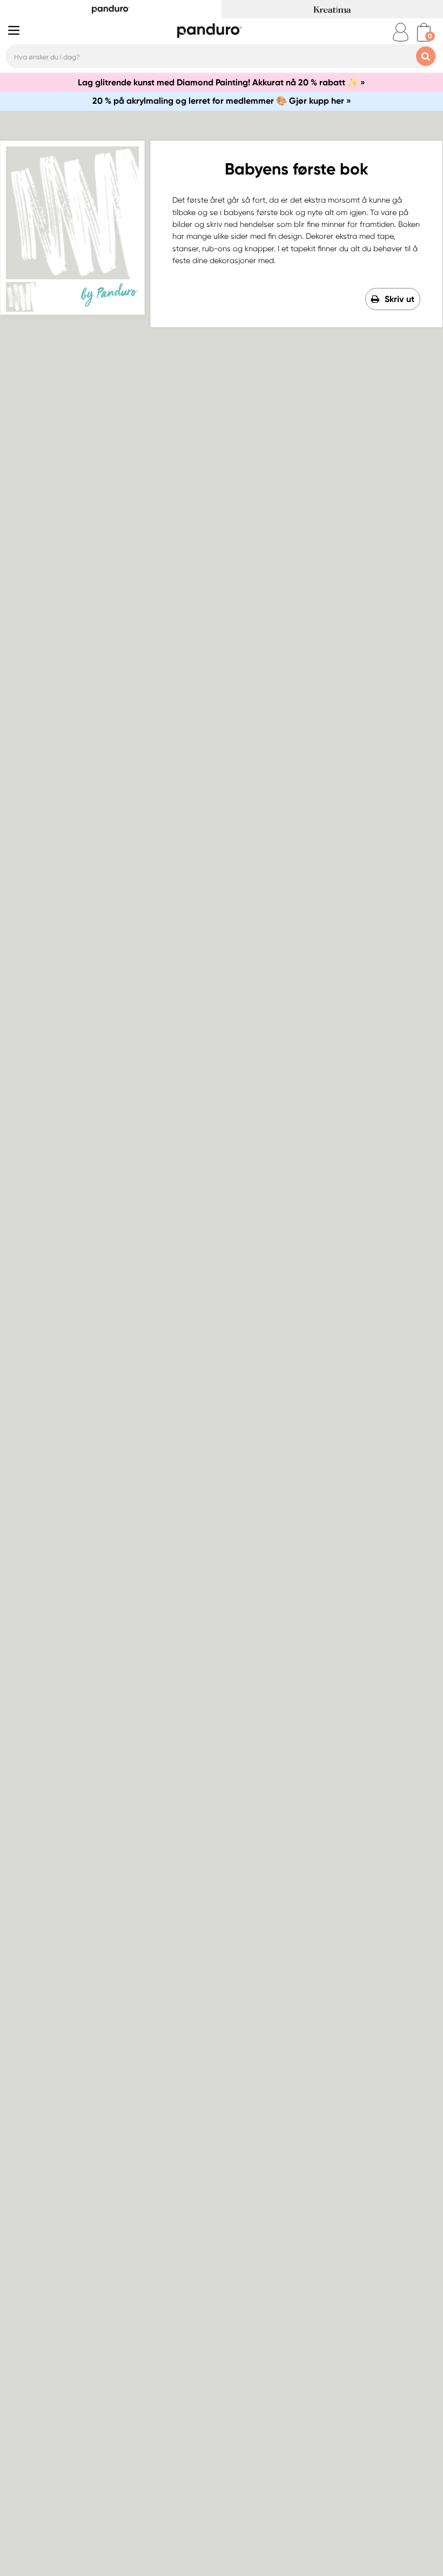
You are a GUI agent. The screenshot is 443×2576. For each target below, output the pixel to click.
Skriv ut (400, 299)
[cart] (424, 32)
